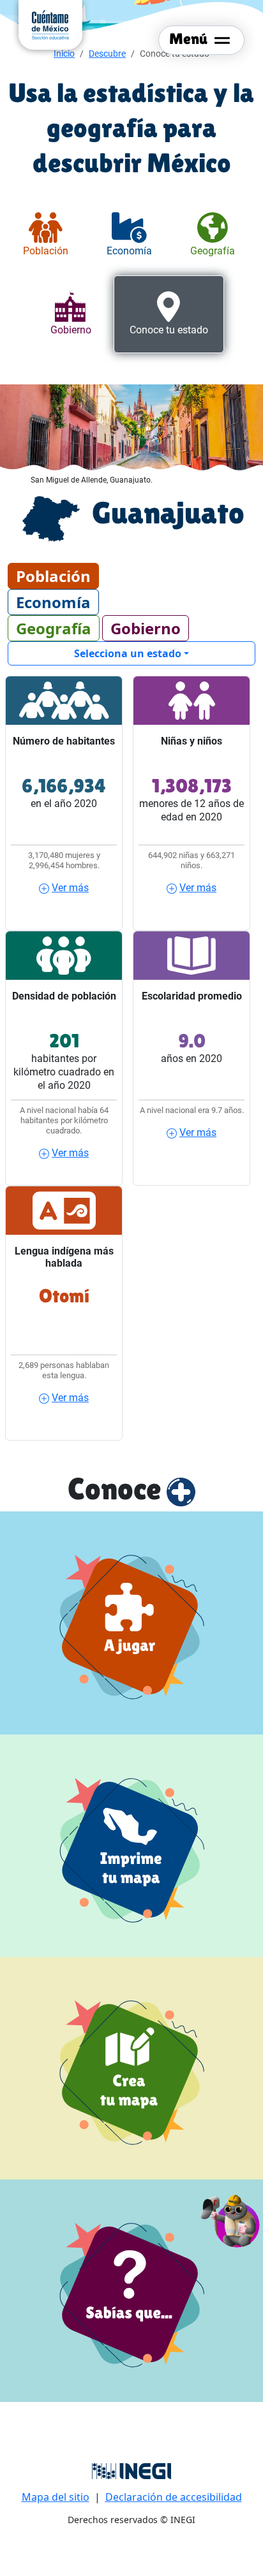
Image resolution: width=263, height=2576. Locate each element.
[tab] (46, 235)
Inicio (64, 54)
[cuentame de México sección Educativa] (50, 24)
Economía (53, 602)
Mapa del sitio (56, 2497)
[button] (231, 2219)
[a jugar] (131, 1623)
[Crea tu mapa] (131, 2068)
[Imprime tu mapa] (131, 1846)
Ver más (70, 888)
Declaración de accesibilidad (174, 2497)
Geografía (54, 628)
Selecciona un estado (128, 653)
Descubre (107, 54)
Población (53, 576)
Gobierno (146, 628)
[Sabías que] (131, 2291)
